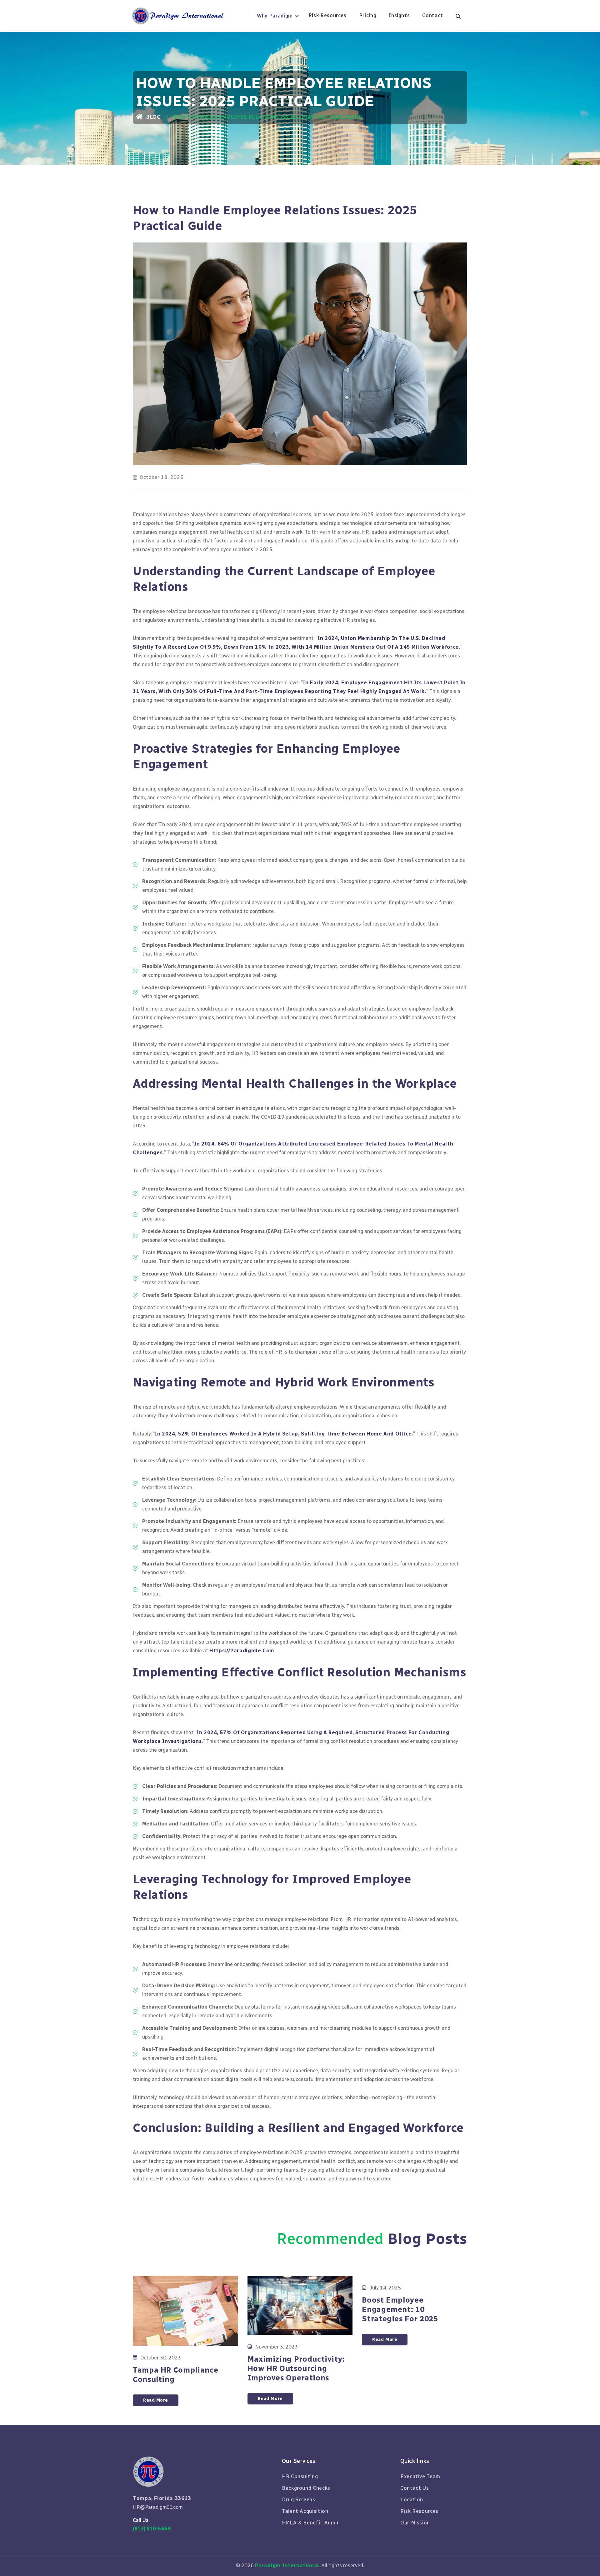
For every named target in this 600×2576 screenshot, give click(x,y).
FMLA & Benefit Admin (311, 2523)
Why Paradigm (275, 16)
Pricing (368, 15)
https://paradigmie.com (242, 1651)
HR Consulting (300, 2476)
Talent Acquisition (305, 2511)
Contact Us (415, 2488)
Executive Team (420, 2476)
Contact (432, 15)
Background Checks (306, 2488)
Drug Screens (299, 2500)
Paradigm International (287, 2566)
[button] (280, 16)
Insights (399, 15)
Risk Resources (327, 15)
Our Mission (415, 2523)
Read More (156, 2400)
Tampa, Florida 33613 (162, 2498)
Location (412, 2500)
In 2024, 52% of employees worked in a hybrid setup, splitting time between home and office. (284, 1434)
